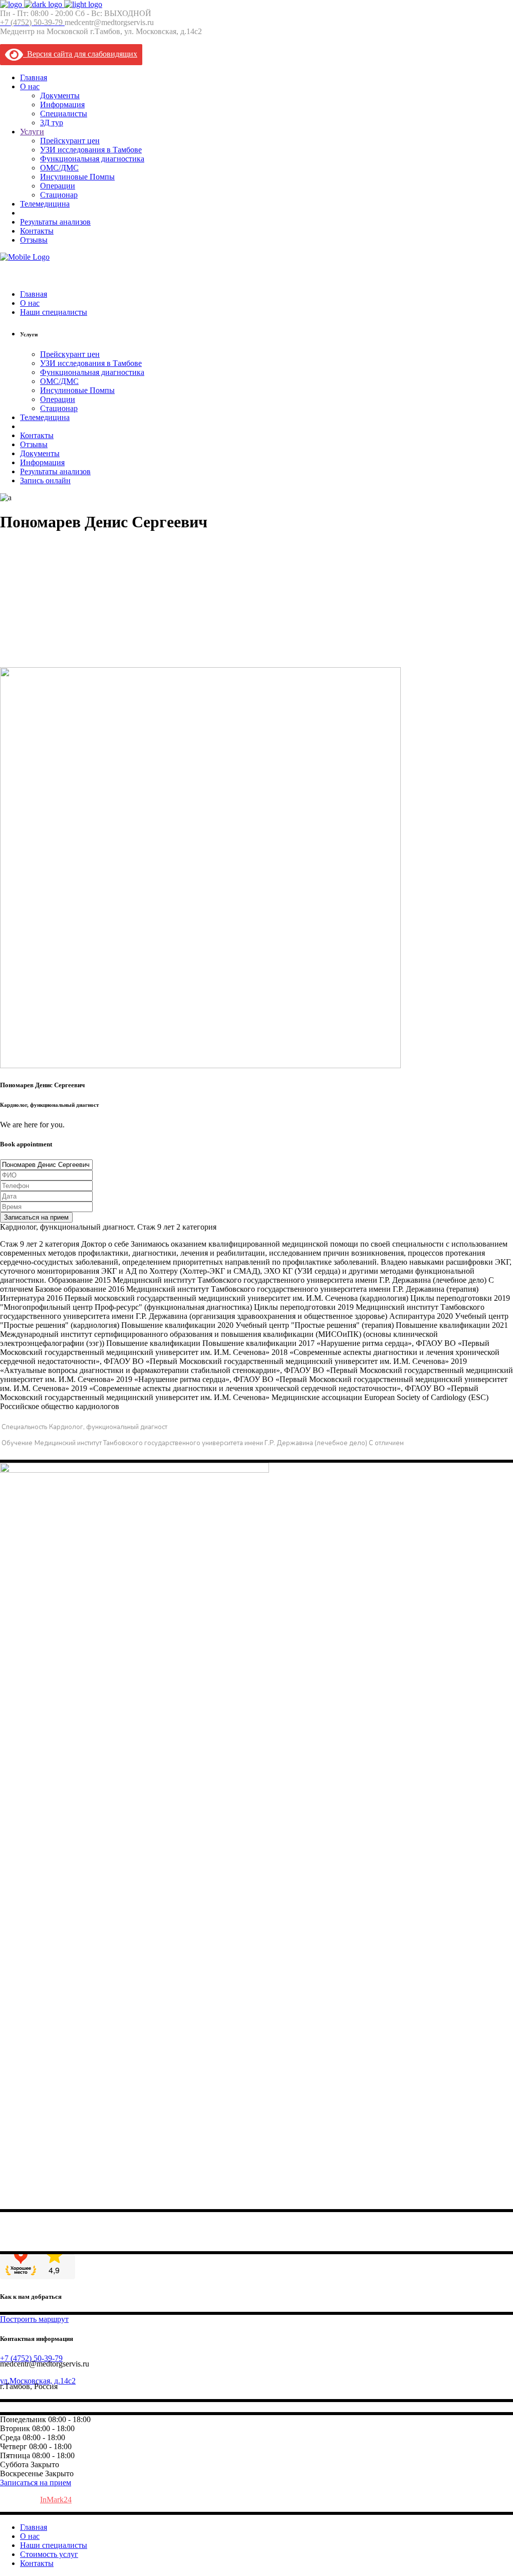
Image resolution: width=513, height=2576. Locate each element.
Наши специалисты (54, 2545)
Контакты (37, 2563)
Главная (34, 2527)
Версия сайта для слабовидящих (80, 54)
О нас (30, 2536)
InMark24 (56, 2500)
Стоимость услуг (49, 2554)
